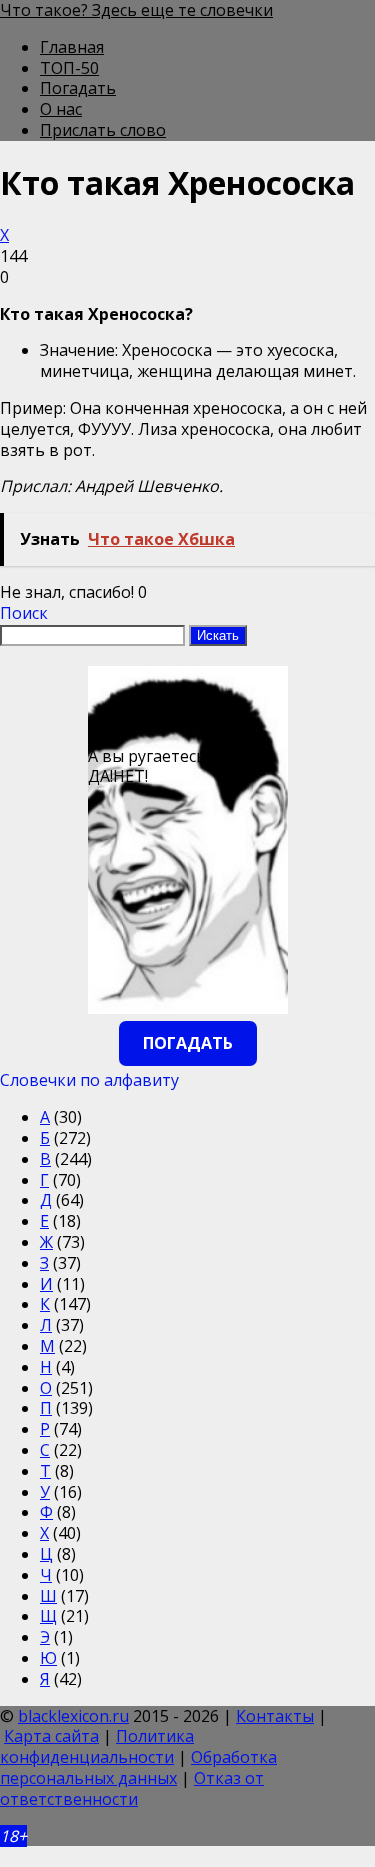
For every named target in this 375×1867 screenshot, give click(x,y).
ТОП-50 (69, 68)
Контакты (275, 1716)
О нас (61, 109)
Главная (72, 47)
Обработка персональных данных (138, 1767)
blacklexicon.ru (73, 1716)
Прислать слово (103, 130)
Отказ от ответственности (132, 1788)
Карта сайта (51, 1736)
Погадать (78, 88)
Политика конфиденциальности (97, 1746)
